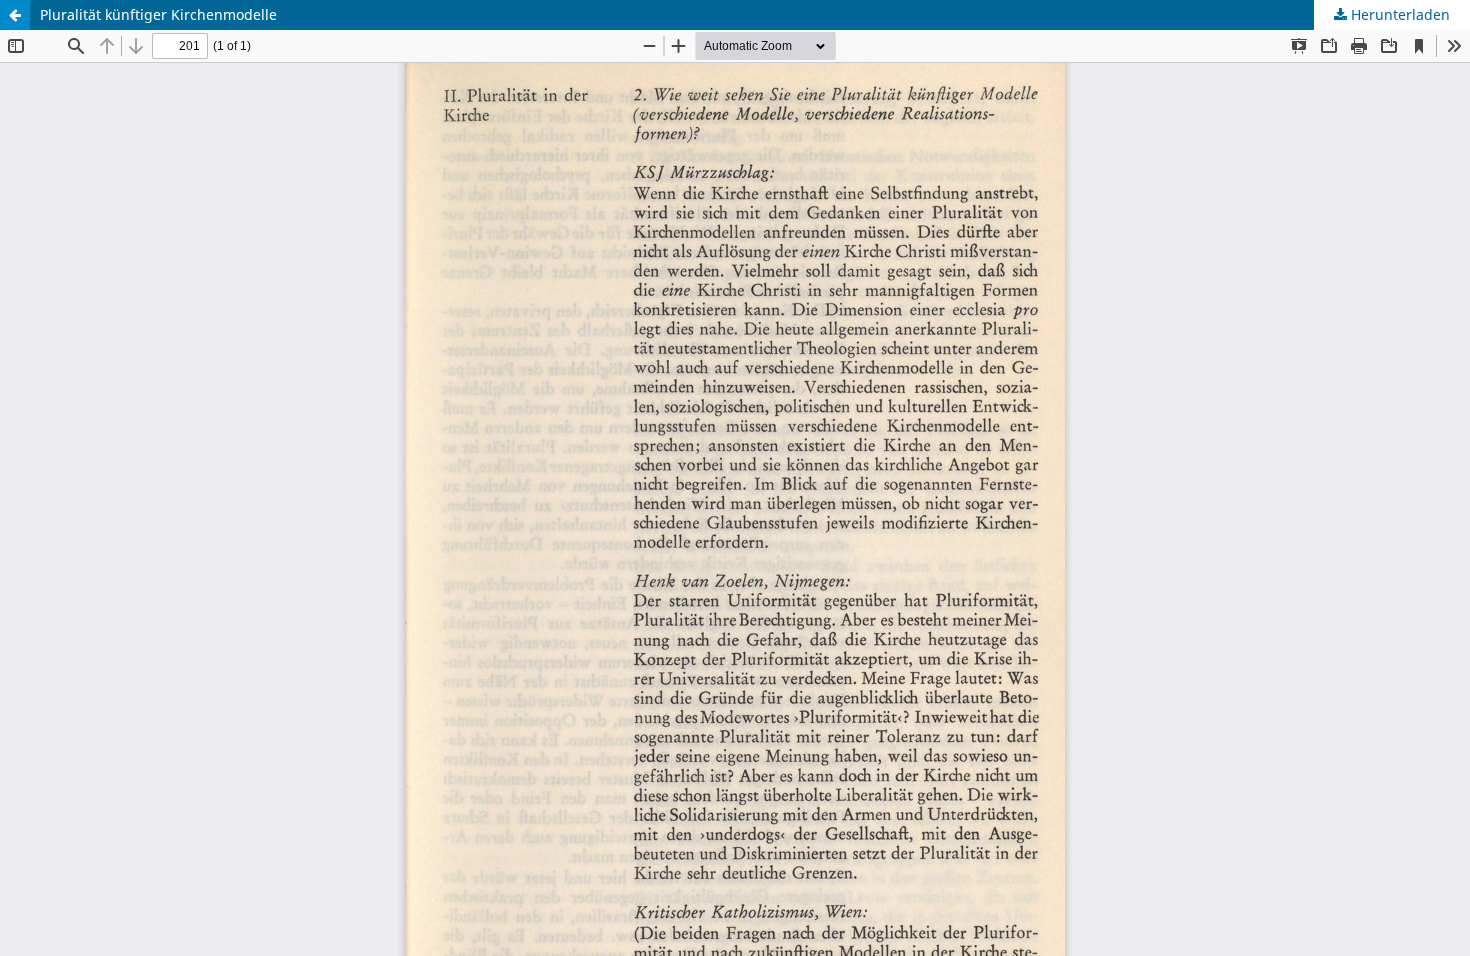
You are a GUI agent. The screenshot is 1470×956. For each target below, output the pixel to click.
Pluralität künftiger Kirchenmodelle (158, 14)
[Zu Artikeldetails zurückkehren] (15, 15)
